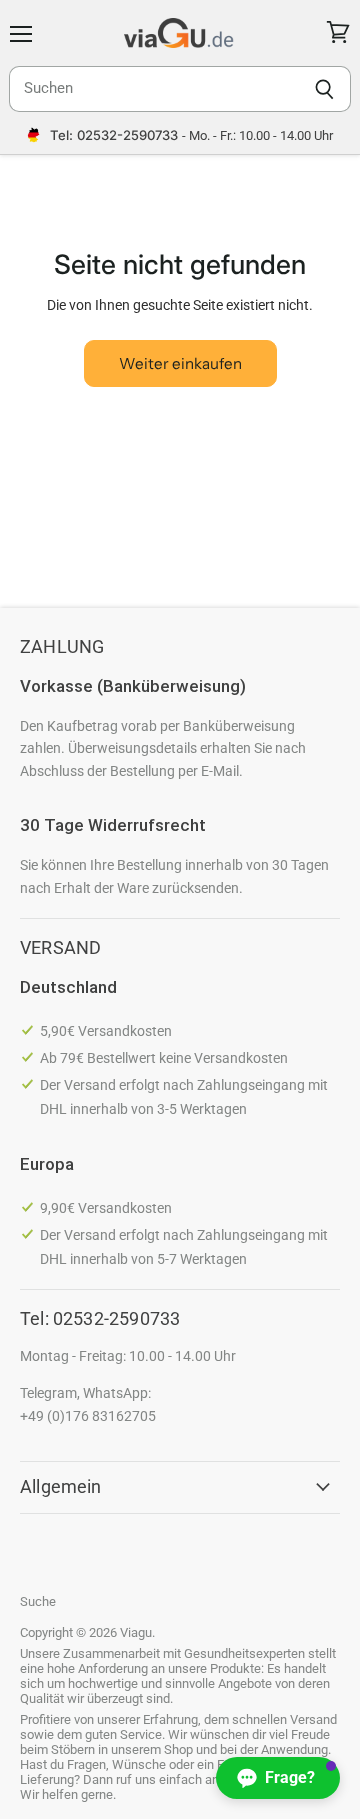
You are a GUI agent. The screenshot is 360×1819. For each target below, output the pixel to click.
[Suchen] (324, 89)
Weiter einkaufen (180, 363)
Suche (38, 1601)
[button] (278, 1778)
